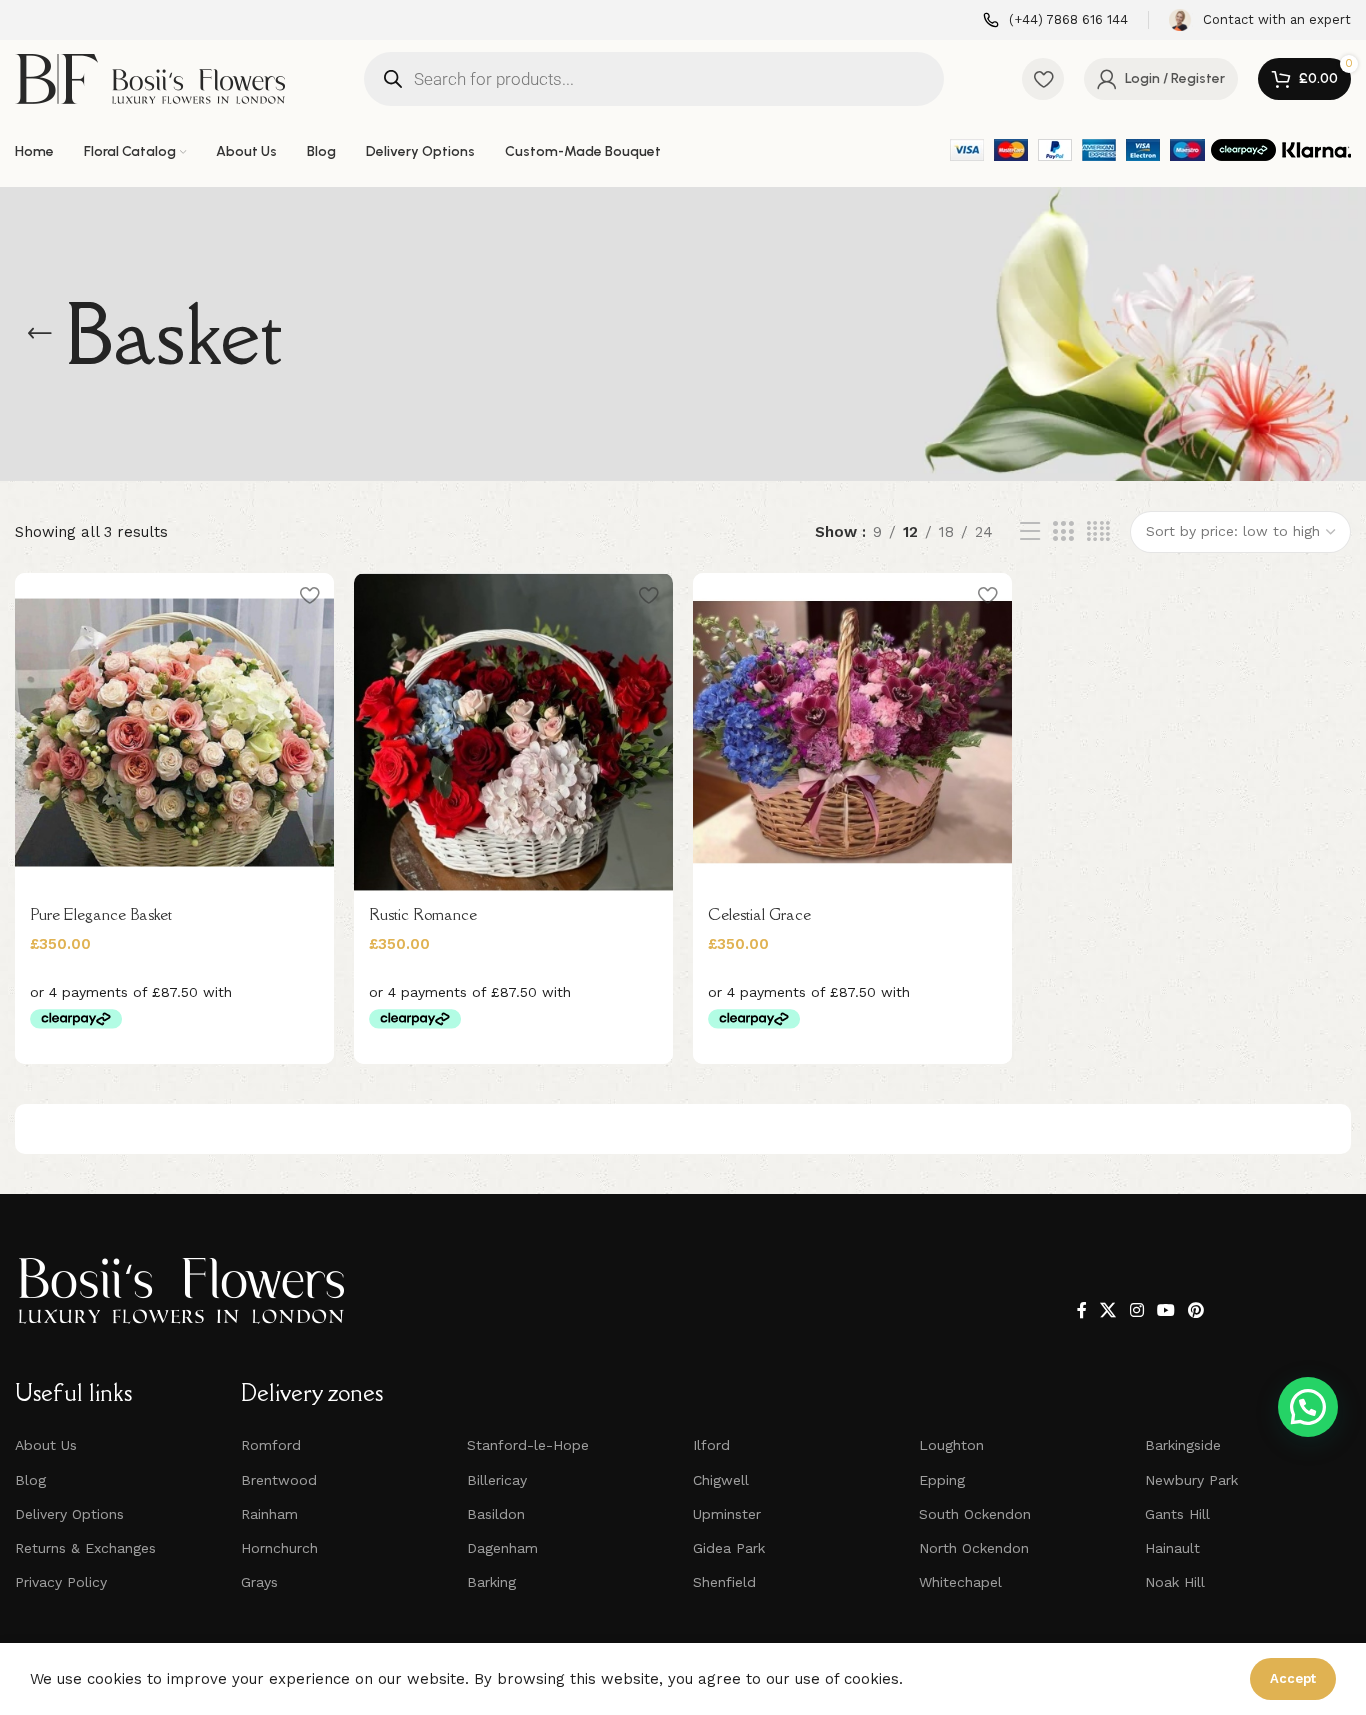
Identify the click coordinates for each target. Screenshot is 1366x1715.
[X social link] (1108, 1310)
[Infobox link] (1055, 20)
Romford (271, 1445)
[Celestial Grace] (852, 732)
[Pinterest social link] (1196, 1310)
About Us (46, 1445)
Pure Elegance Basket (101, 914)
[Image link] (181, 1289)
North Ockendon (974, 1548)
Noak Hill (1175, 1582)
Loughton (951, 1445)
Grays (259, 1582)
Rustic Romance (423, 914)
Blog (30, 1480)
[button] (1308, 1407)
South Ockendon (975, 1514)
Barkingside (1183, 1445)
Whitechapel (960, 1582)
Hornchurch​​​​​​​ (279, 1548)
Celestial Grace (759, 914)
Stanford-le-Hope (528, 1445)
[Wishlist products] (1043, 79)
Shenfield (724, 1582)
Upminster (727, 1514)
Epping (942, 1480)
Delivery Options (69, 1514)
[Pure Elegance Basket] (174, 732)
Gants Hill (1177, 1514)
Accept (1293, 1678)
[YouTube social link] (1165, 1310)
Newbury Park (1191, 1480)
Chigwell (721, 1480)
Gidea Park (729, 1548)
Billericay (497, 1480)
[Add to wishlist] (309, 595)
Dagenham (502, 1548)
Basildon (496, 1514)
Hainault (1172, 1548)
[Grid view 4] (1098, 532)
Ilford (711, 1445)
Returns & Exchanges (85, 1548)
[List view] (1030, 532)
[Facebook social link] (1082, 1310)
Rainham (269, 1514)
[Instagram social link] (1136, 1310)
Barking (491, 1582)
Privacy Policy (61, 1582)
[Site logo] (150, 77)
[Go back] (40, 334)
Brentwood (279, 1480)
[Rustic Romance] (513, 732)
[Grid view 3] (1063, 532)
